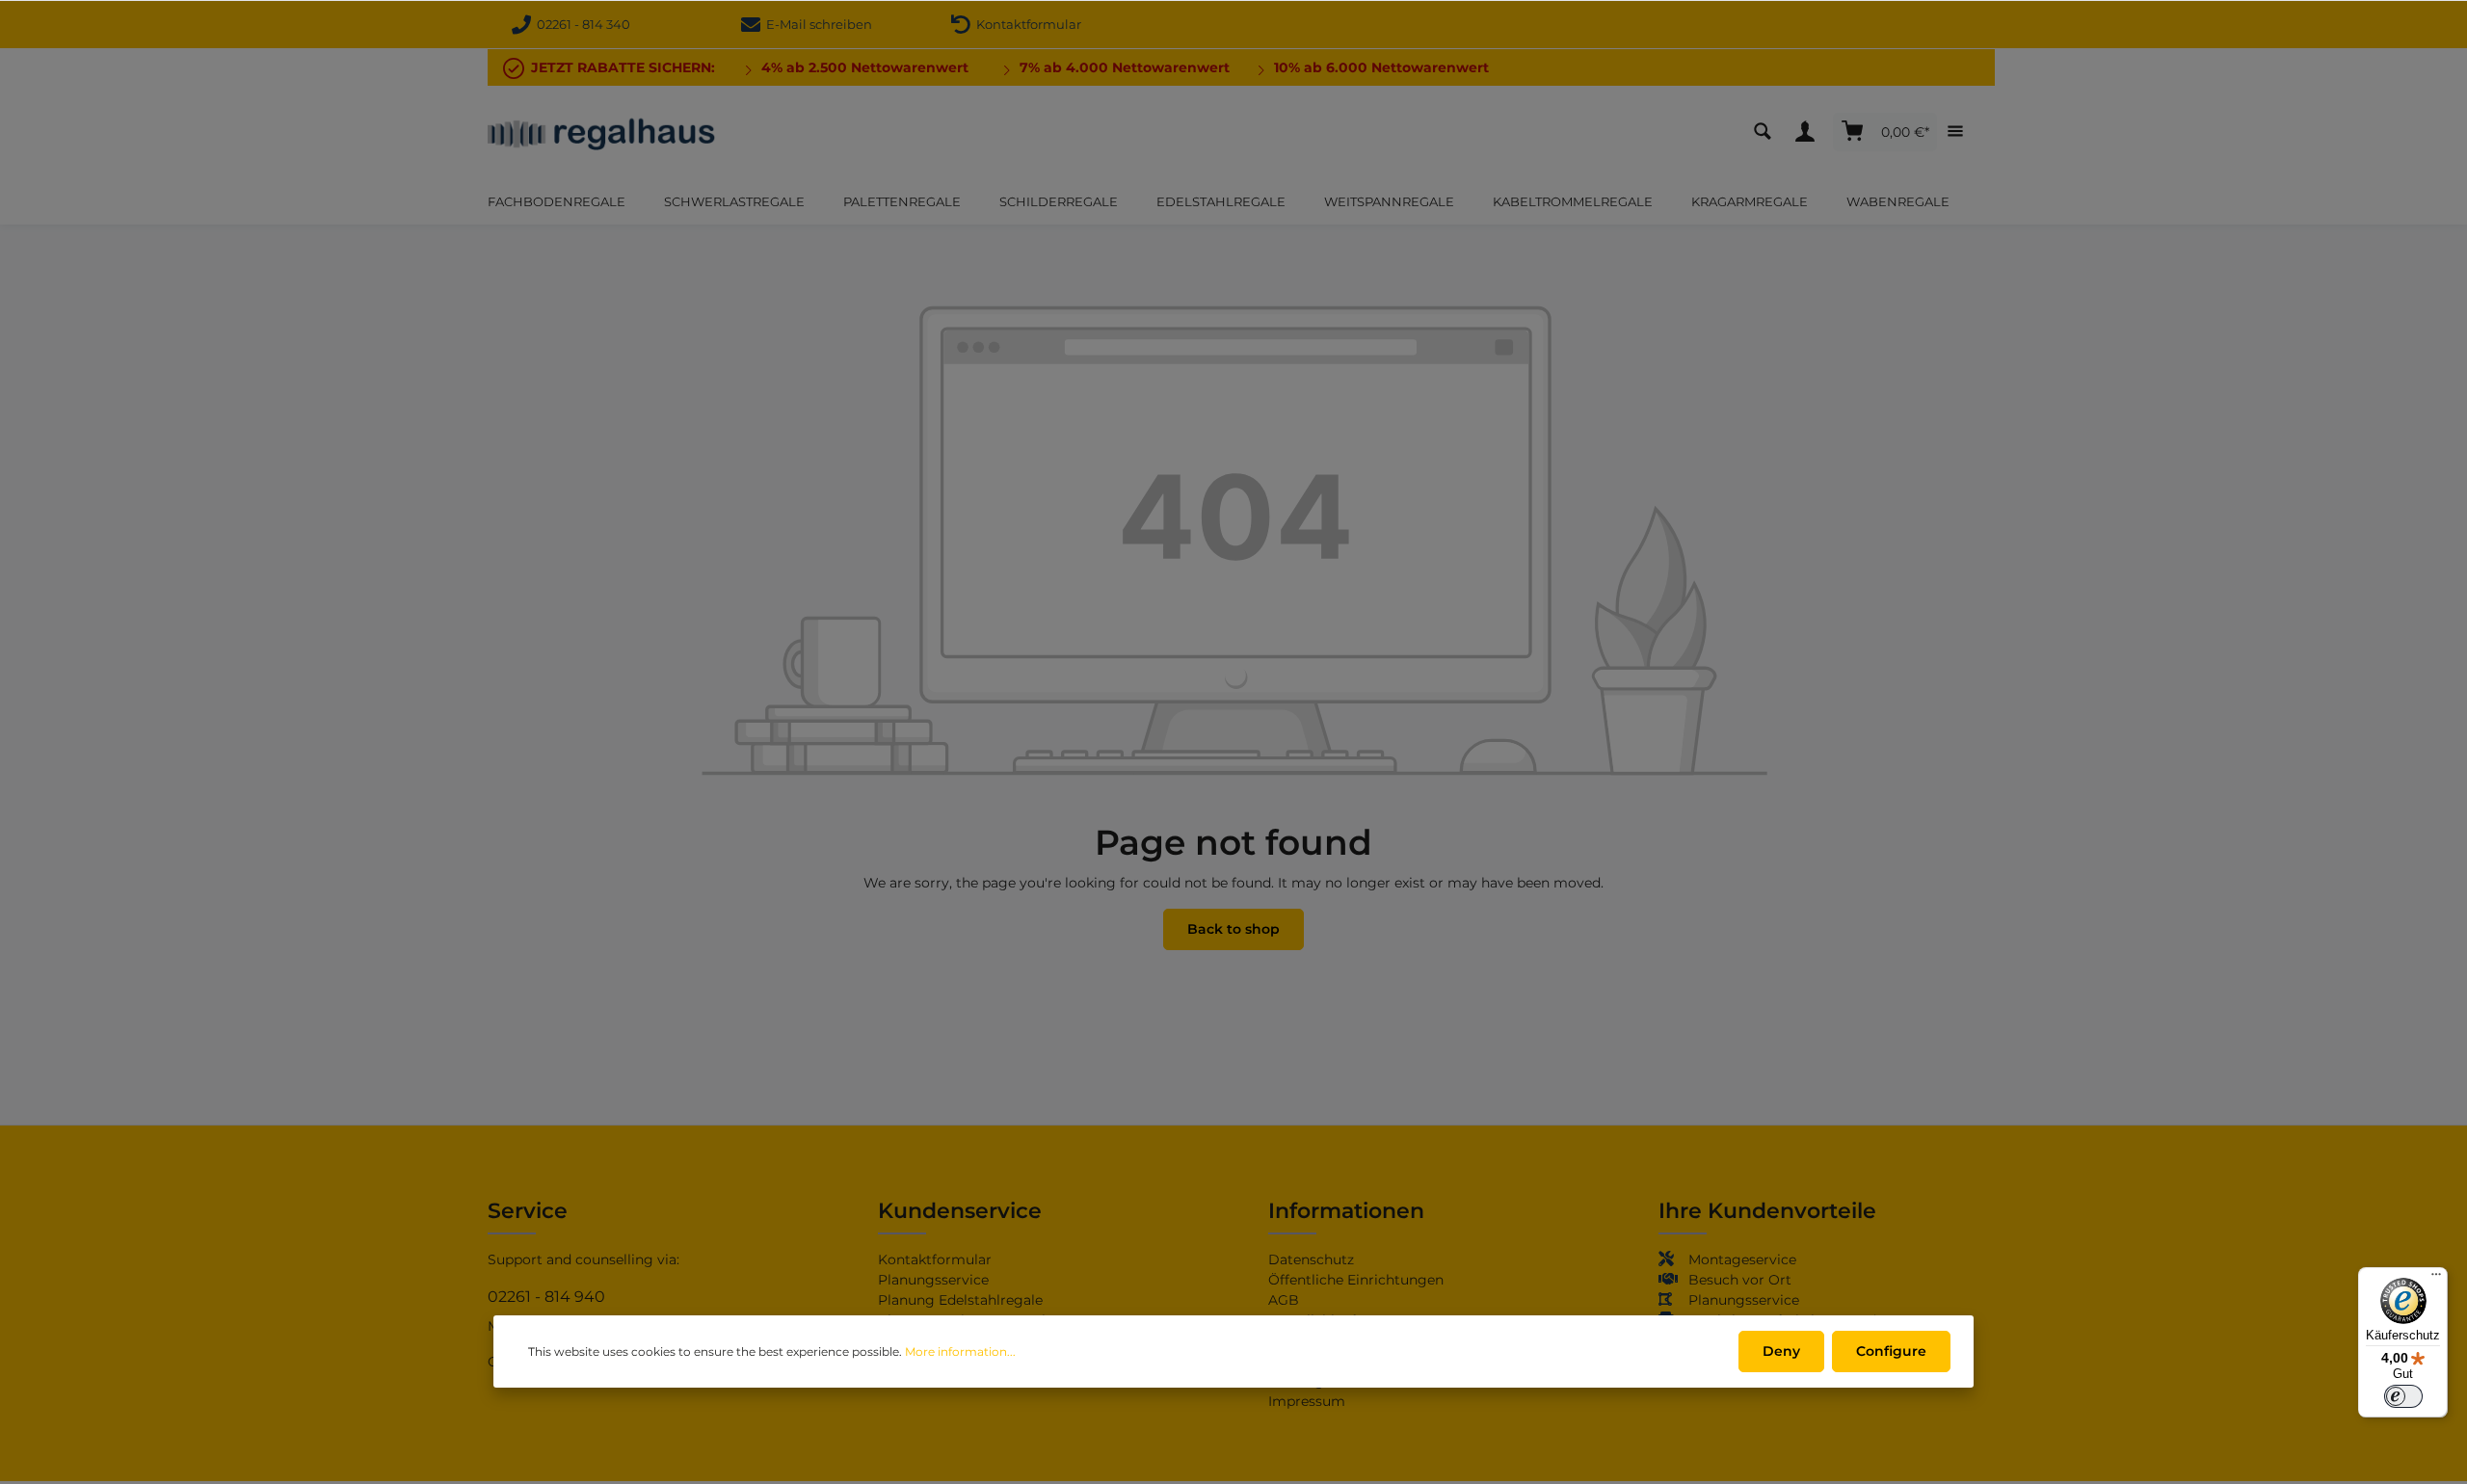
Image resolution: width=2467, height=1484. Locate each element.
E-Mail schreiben (816, 24)
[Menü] (2436, 1279)
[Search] (1767, 132)
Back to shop (1233, 929)
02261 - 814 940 (546, 1297)
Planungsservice (933, 1280)
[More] (1960, 132)
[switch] (2403, 1396)
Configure (1891, 1351)
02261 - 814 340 (581, 24)
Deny (1781, 1351)
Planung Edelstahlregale (960, 1300)
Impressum (1307, 1401)
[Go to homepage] (602, 132)
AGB (1284, 1300)
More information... (960, 1351)
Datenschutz (1311, 1259)
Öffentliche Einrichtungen (1356, 1280)
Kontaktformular (1026, 24)
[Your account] (1810, 132)
